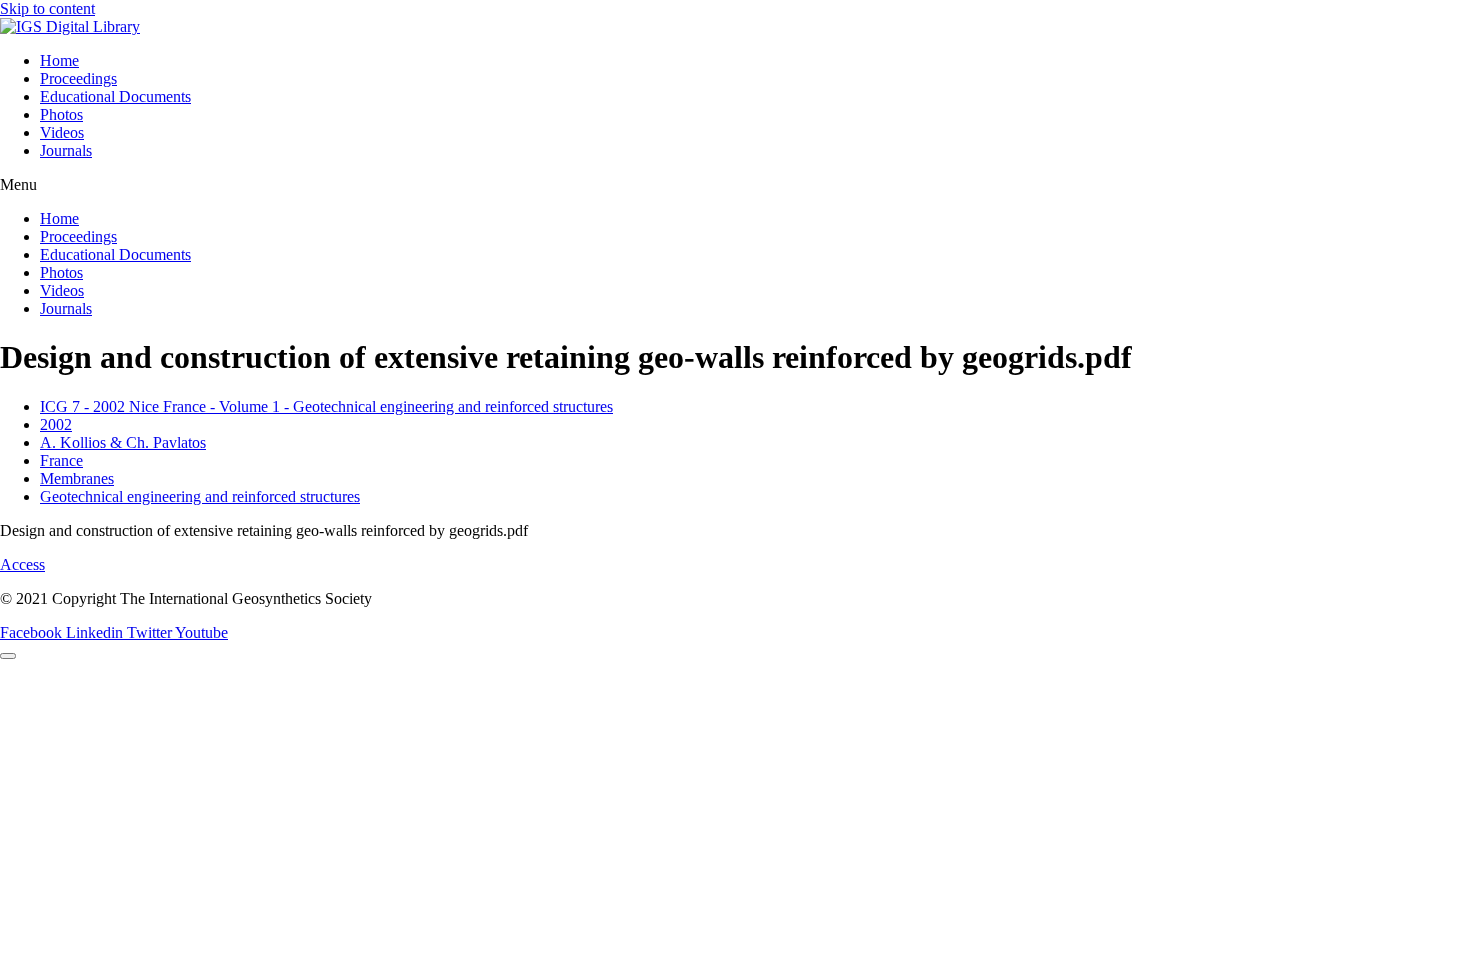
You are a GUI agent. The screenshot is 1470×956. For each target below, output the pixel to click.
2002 (56, 424)
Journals (66, 150)
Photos (61, 114)
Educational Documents (115, 96)
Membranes (77, 478)
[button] (735, 185)
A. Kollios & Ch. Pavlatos (123, 442)
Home (59, 60)
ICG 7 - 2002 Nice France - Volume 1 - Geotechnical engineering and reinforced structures (326, 406)
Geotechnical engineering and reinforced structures (200, 496)
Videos (62, 132)
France (61, 460)
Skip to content (47, 8)
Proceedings (78, 78)
